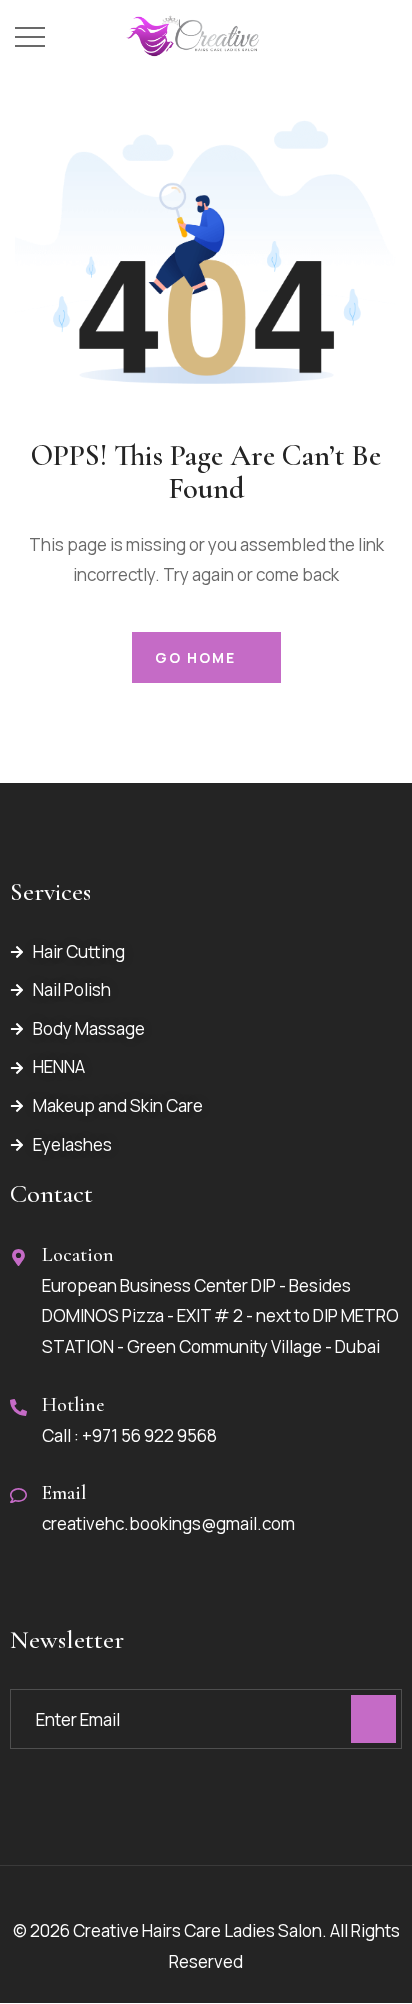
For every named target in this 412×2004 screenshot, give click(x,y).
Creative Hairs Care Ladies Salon (197, 1930)
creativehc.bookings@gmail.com (168, 1523)
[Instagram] (61, 1815)
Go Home (195, 657)
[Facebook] (25, 1815)
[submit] (373, 1719)
